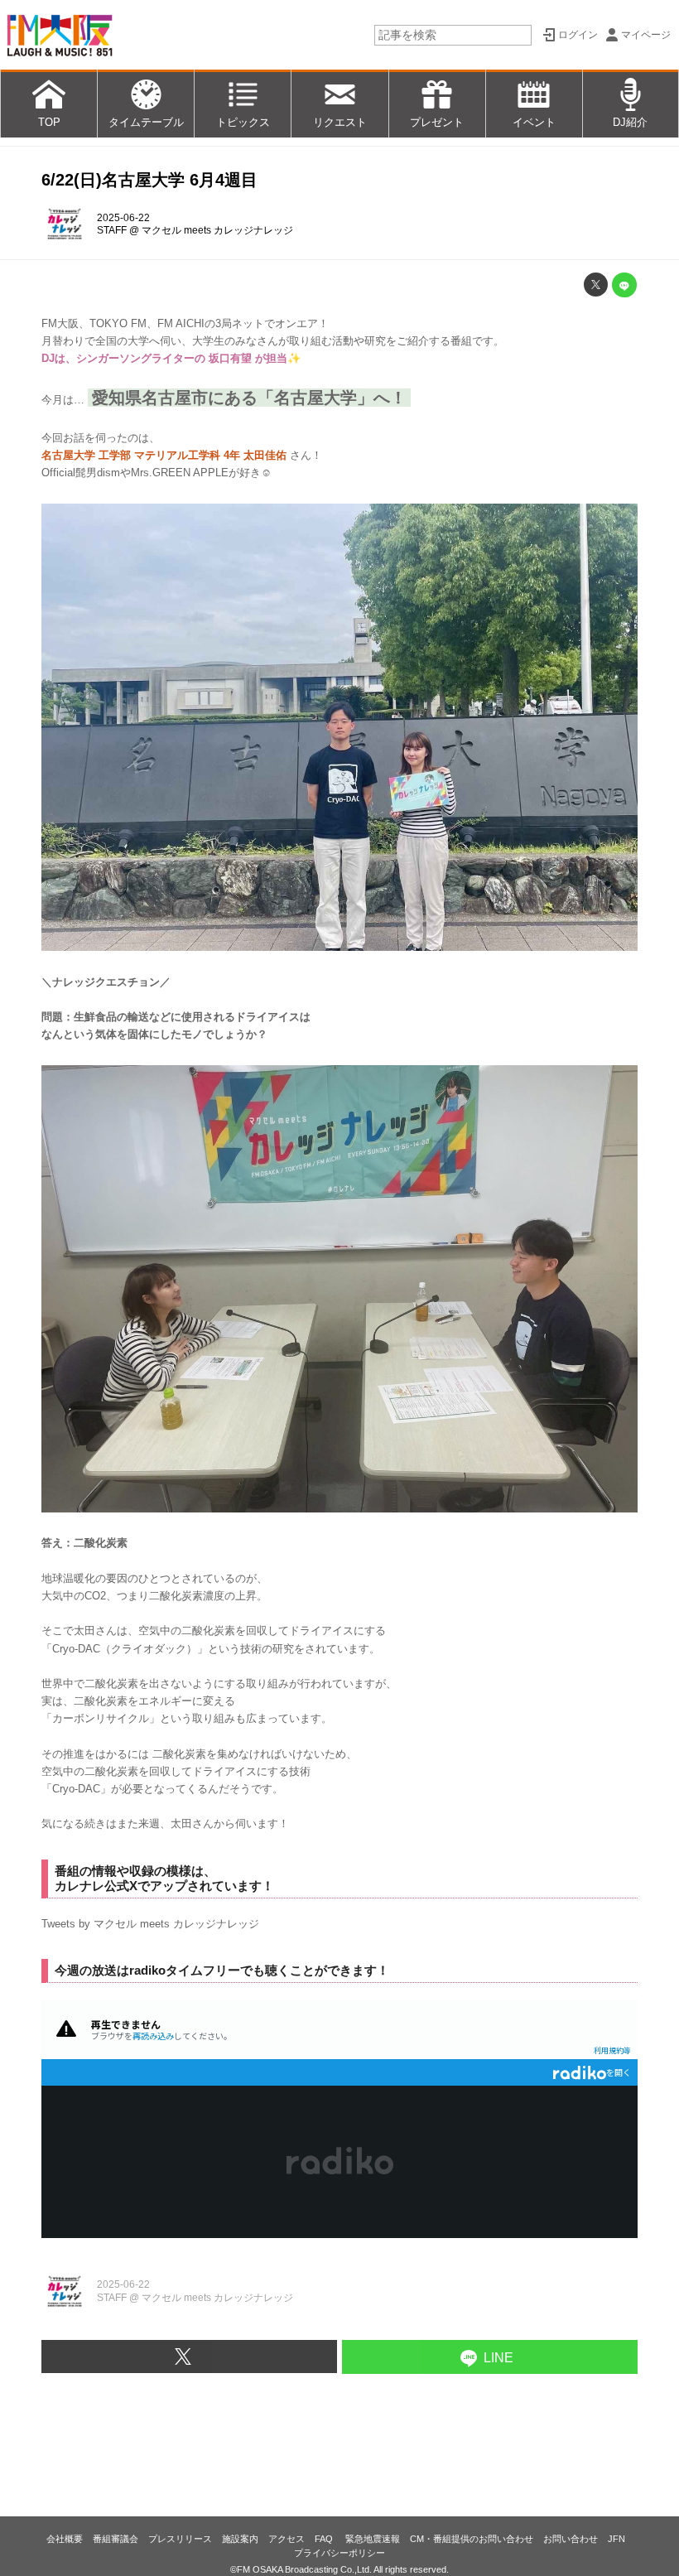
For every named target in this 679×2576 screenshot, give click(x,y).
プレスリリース (180, 2539)
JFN (616, 2539)
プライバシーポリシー (339, 2553)
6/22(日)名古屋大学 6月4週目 (149, 180)
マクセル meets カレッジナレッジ (217, 230)
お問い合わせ (571, 2539)
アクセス (287, 2539)
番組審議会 (116, 2539)
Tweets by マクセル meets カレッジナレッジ (150, 1924)
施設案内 (240, 2539)
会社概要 (65, 2539)
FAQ (325, 2539)
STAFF (112, 230)
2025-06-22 (123, 218)
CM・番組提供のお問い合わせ (472, 2539)
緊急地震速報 (373, 2539)
